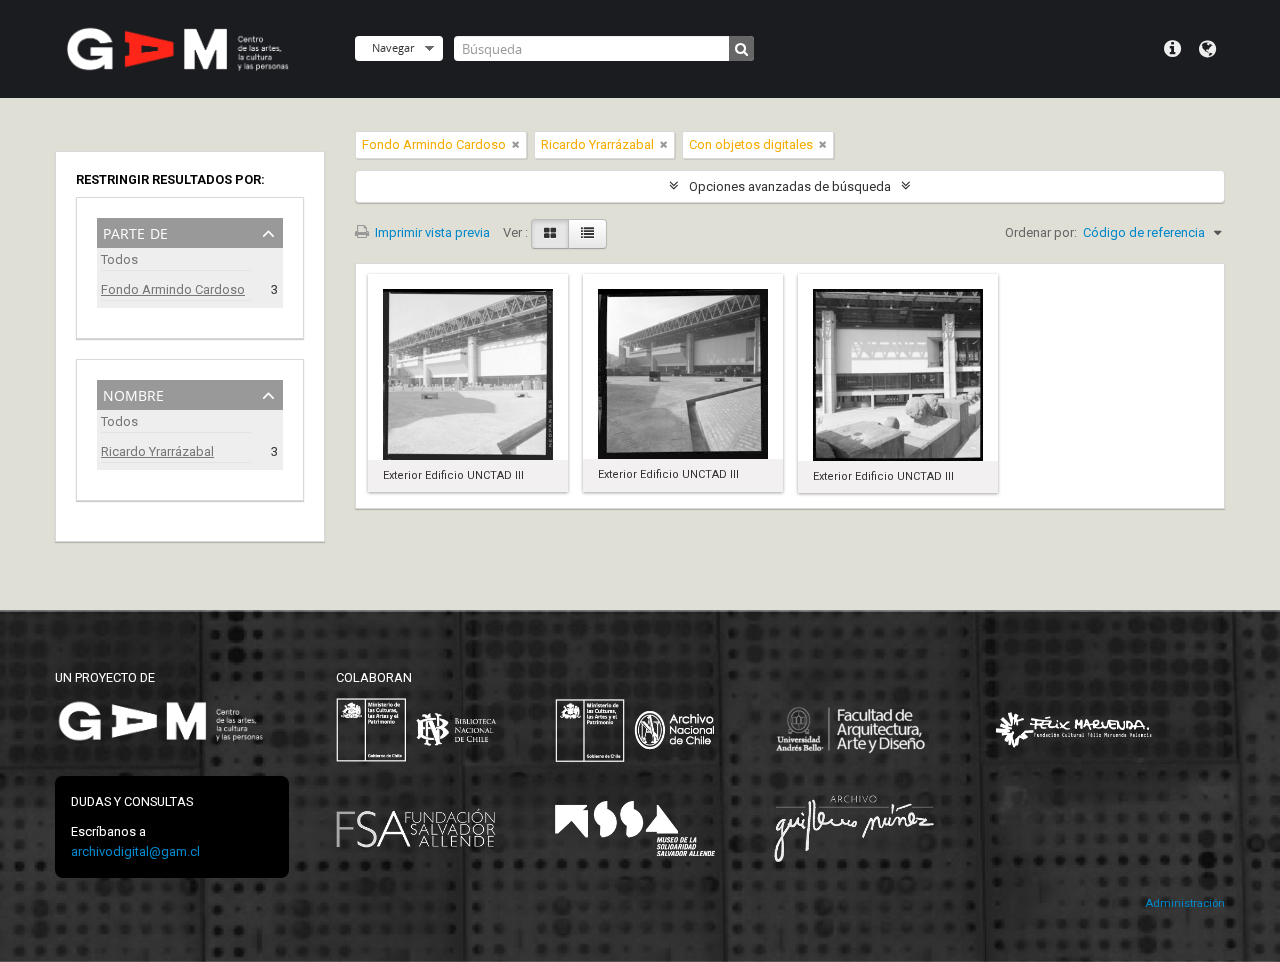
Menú (1172, 49)
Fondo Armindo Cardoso (173, 289)
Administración (1185, 903)
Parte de (135, 231)
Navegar (393, 47)
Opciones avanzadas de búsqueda (790, 186)
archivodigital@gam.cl (135, 851)
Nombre (133, 393)
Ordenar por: (1041, 232)
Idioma (1207, 49)
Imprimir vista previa (431, 232)
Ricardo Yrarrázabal (157, 451)
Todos (119, 259)
